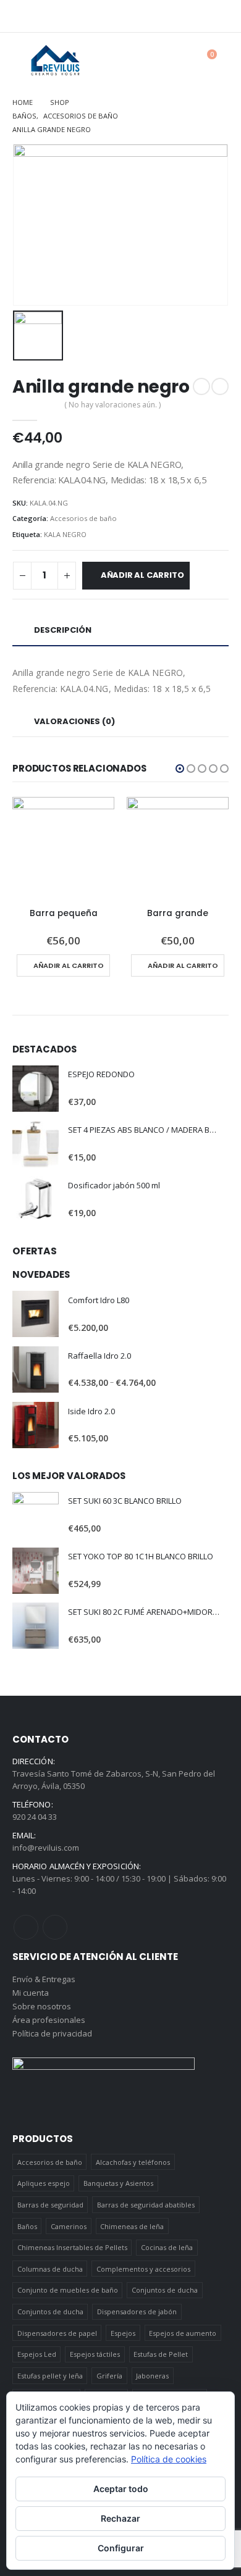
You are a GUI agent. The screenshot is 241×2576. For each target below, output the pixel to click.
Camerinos (69, 2226)
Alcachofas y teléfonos (133, 2162)
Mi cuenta (31, 1993)
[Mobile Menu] (22, 60)
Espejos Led (37, 2354)
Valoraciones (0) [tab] (74, 721)
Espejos (123, 2333)
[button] (180, 769)
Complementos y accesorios (143, 2269)
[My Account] (149, 60)
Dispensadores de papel (57, 2333)
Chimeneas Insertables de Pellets (72, 2247)
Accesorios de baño (83, 518)
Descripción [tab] (63, 630)
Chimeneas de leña (132, 2226)
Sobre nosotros (42, 2006)
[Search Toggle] (176, 60)
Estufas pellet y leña (50, 2376)
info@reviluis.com (46, 1848)
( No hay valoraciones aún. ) (112, 405)
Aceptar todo (121, 2489)
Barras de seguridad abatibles (146, 2205)
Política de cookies (169, 2459)
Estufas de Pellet (161, 2354)
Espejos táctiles (95, 2354)
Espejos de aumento (183, 2333)
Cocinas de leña (167, 2247)
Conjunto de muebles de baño (68, 2290)
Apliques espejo (44, 2183)
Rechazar (120, 2518)
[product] (63, 848)
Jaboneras (152, 2376)
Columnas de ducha (50, 2269)
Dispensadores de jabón (137, 2311)
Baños (27, 2226)
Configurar (121, 2548)
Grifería (109, 2376)
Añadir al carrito (142, 575)
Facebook (26, 1927)
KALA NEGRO (65, 534)
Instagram (55, 1927)
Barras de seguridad (50, 2205)
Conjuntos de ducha (165, 2290)
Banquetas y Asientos (118, 2183)
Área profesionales (49, 2020)
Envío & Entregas (44, 1979)
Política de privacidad (52, 2033)
